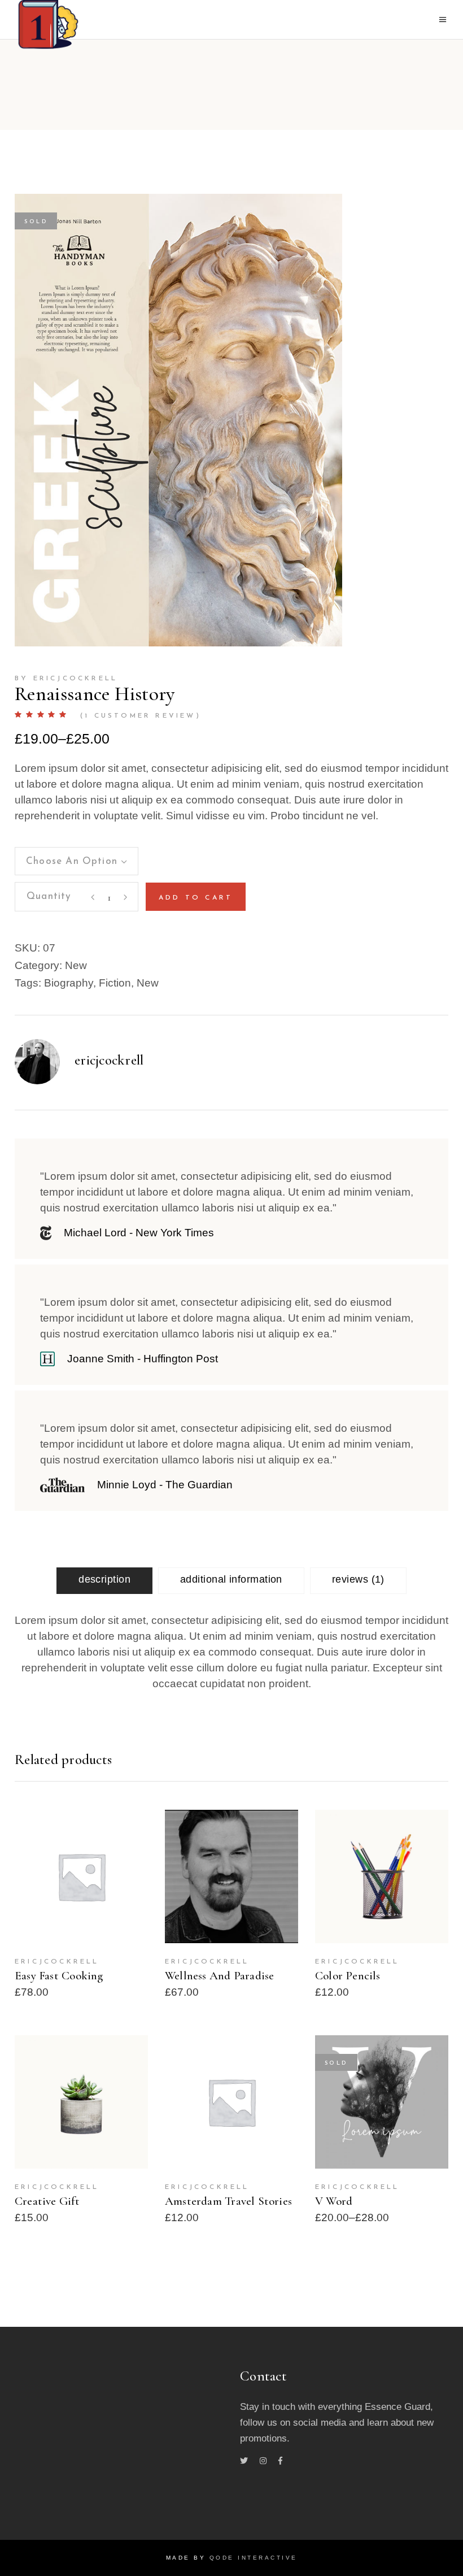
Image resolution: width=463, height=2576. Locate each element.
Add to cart (196, 898)
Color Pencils (348, 1976)
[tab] (104, 1581)
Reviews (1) (358, 1579)
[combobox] (77, 861)
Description (104, 1579)
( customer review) (141, 716)
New (76, 965)
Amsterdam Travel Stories (228, 2201)
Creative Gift (47, 2201)
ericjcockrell (109, 1060)
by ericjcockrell (66, 679)
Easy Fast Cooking (59, 1976)
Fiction (115, 983)
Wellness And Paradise (219, 1976)
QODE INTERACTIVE (254, 2558)
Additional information (231, 1579)
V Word (334, 2201)
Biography (69, 983)
